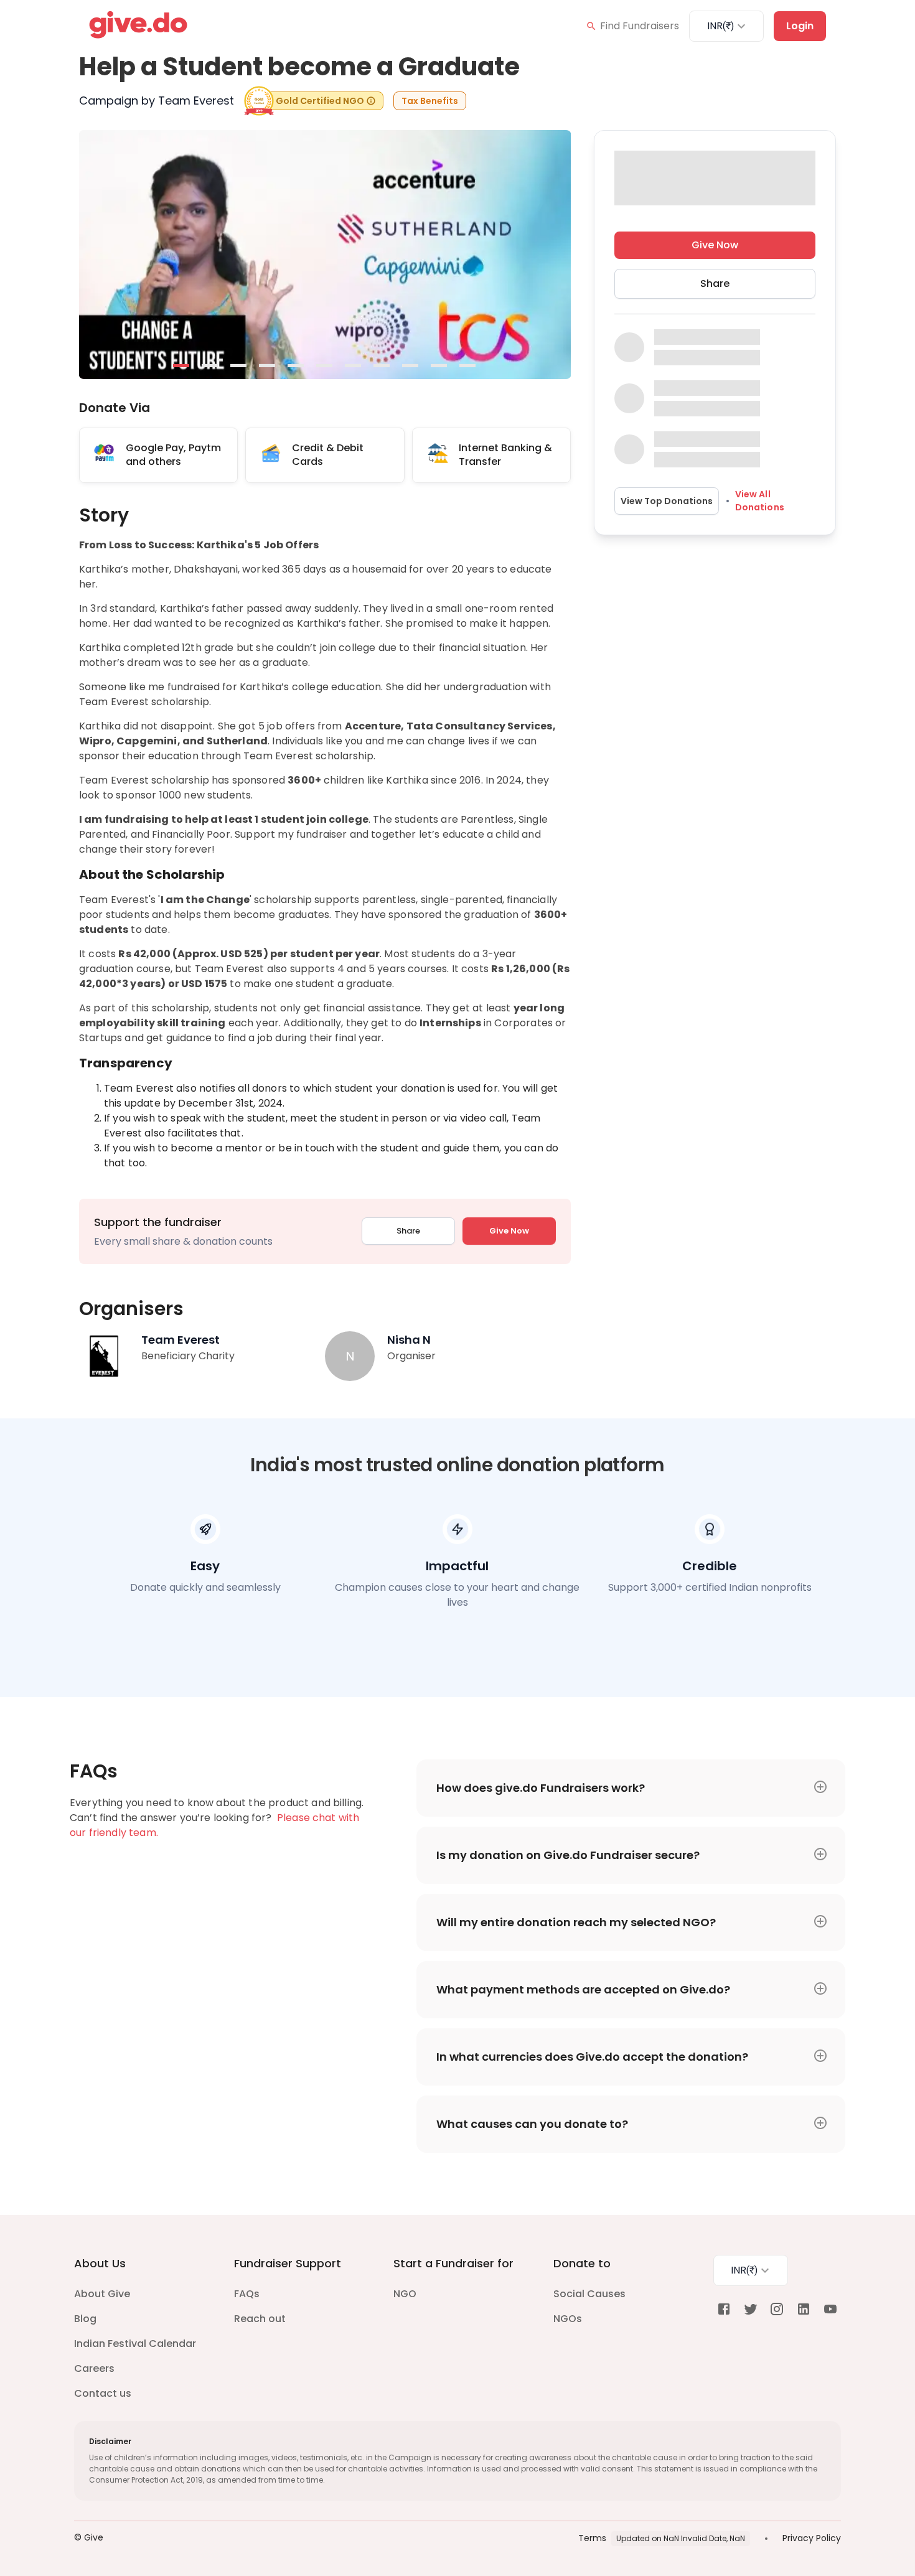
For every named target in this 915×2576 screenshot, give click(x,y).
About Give (102, 2294)
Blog (85, 2319)
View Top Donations (667, 500)
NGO (405, 2294)
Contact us (103, 2393)
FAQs (247, 2294)
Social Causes (589, 2294)
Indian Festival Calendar (135, 2344)
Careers (94, 2368)
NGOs (568, 2319)
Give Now (509, 1231)
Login (800, 26)
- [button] (182, 367)
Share (408, 1231)
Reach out (260, 2319)
